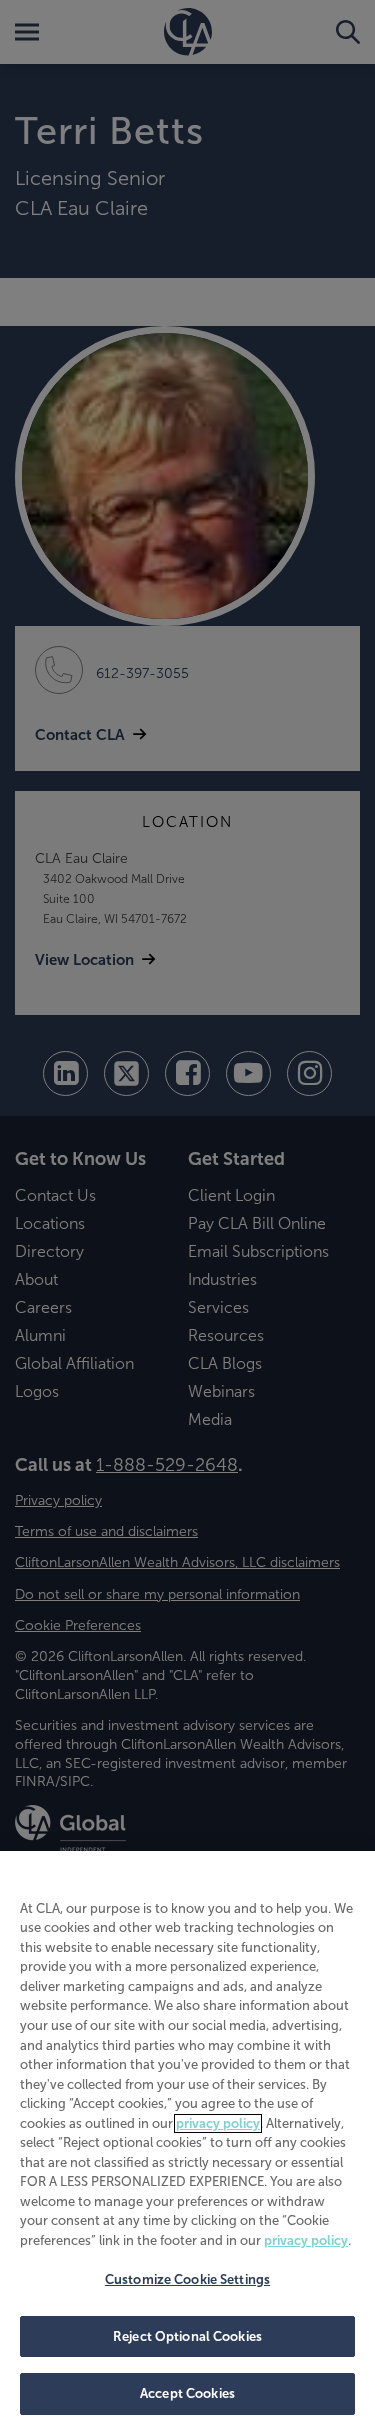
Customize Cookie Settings (187, 2279)
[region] (187, 2141)
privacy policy (218, 2123)
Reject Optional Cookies (187, 2336)
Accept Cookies (187, 2393)
